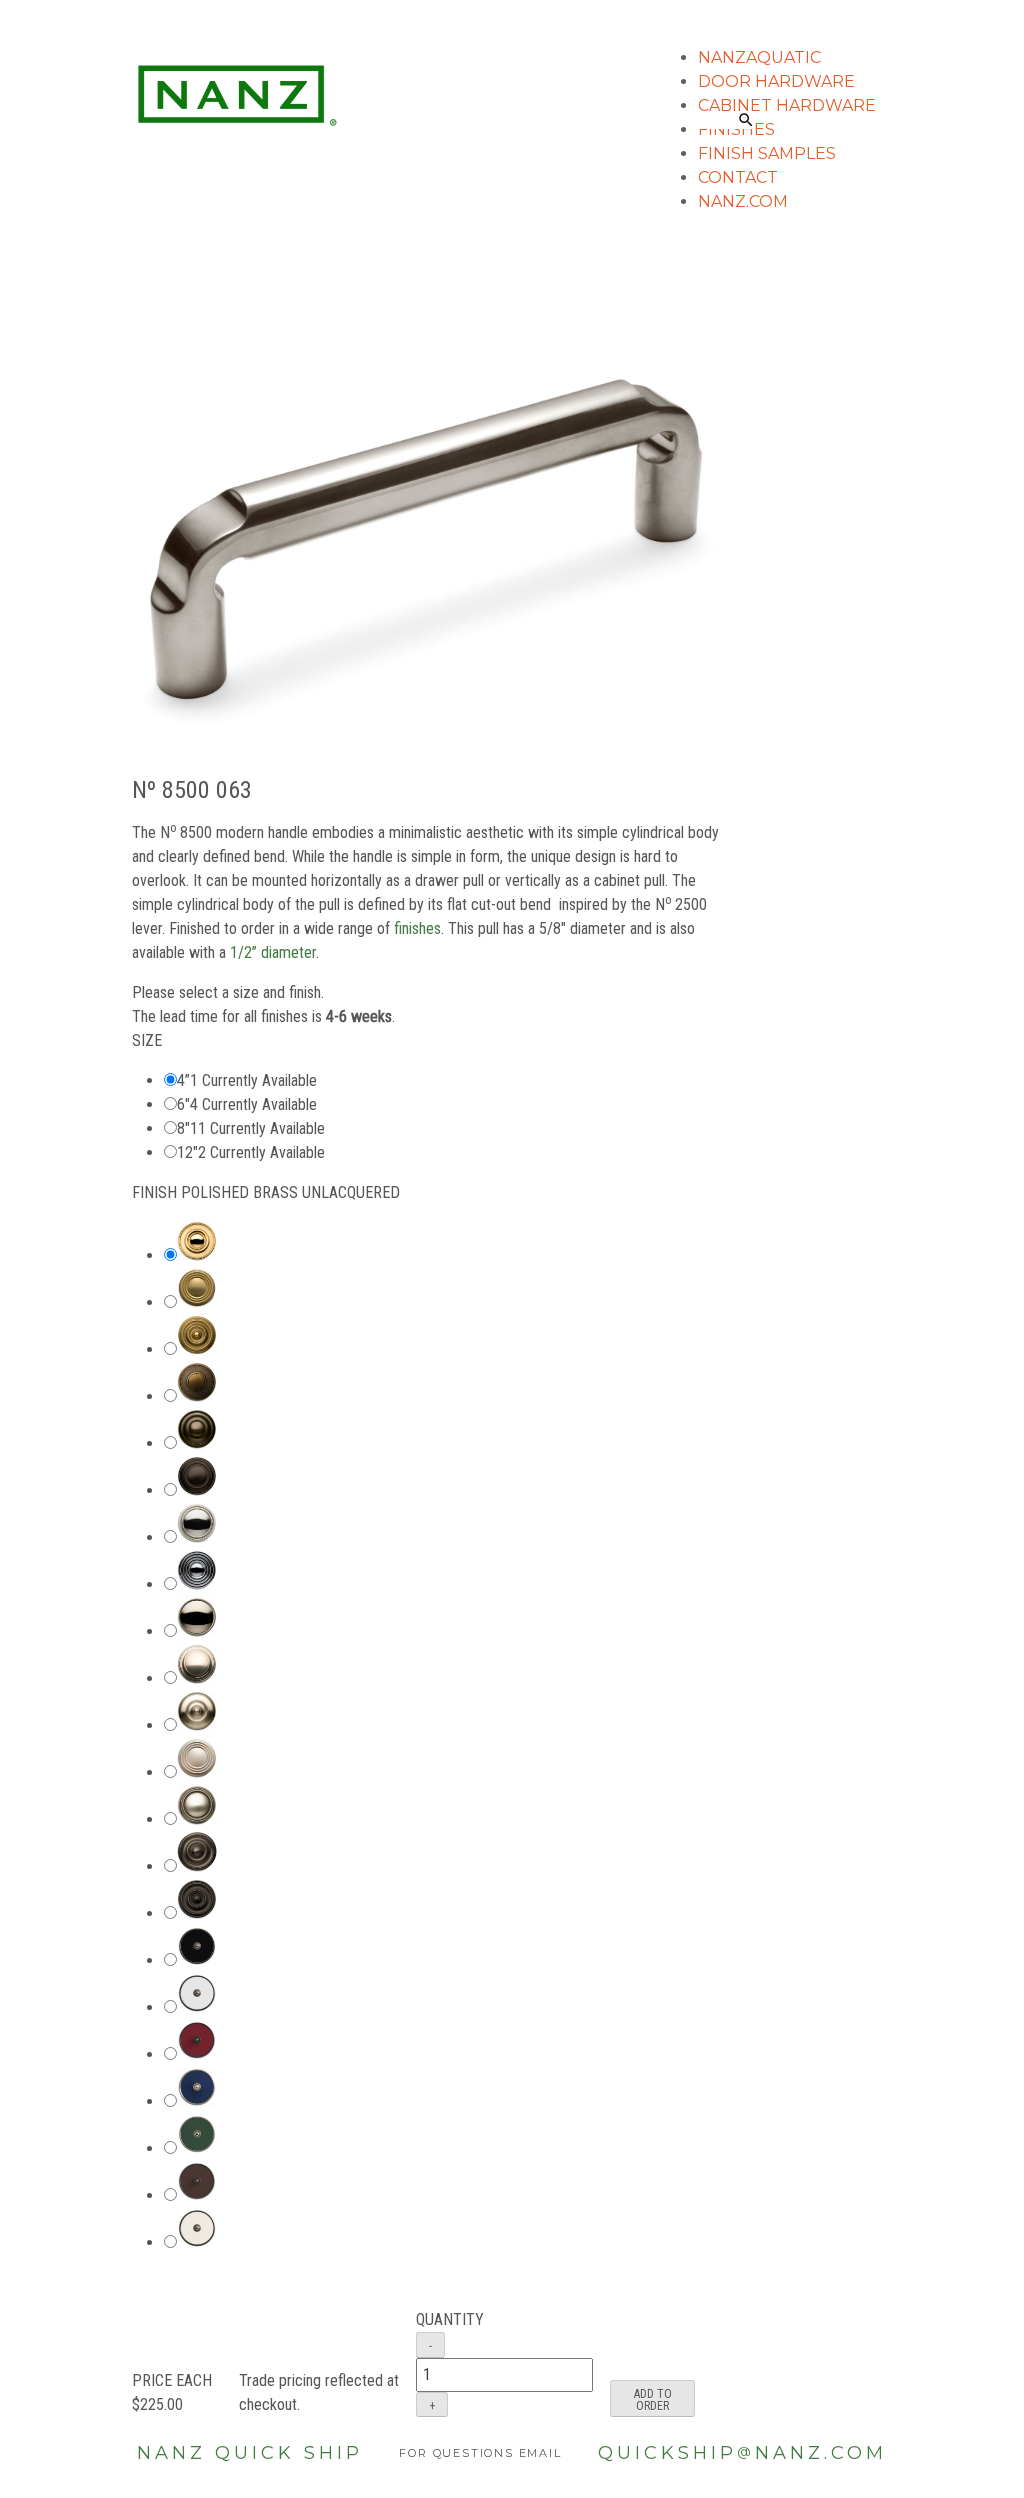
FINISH (266, 1192)
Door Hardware (776, 81)
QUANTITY (450, 2319)
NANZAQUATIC (759, 57)
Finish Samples (767, 153)
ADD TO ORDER (653, 2400)
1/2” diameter (273, 952)
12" (187, 1152)
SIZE (147, 1040)
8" (183, 1128)
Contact (738, 177)
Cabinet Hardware (787, 105)
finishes (417, 928)
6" (183, 1104)
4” (183, 1080)
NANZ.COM (743, 201)
